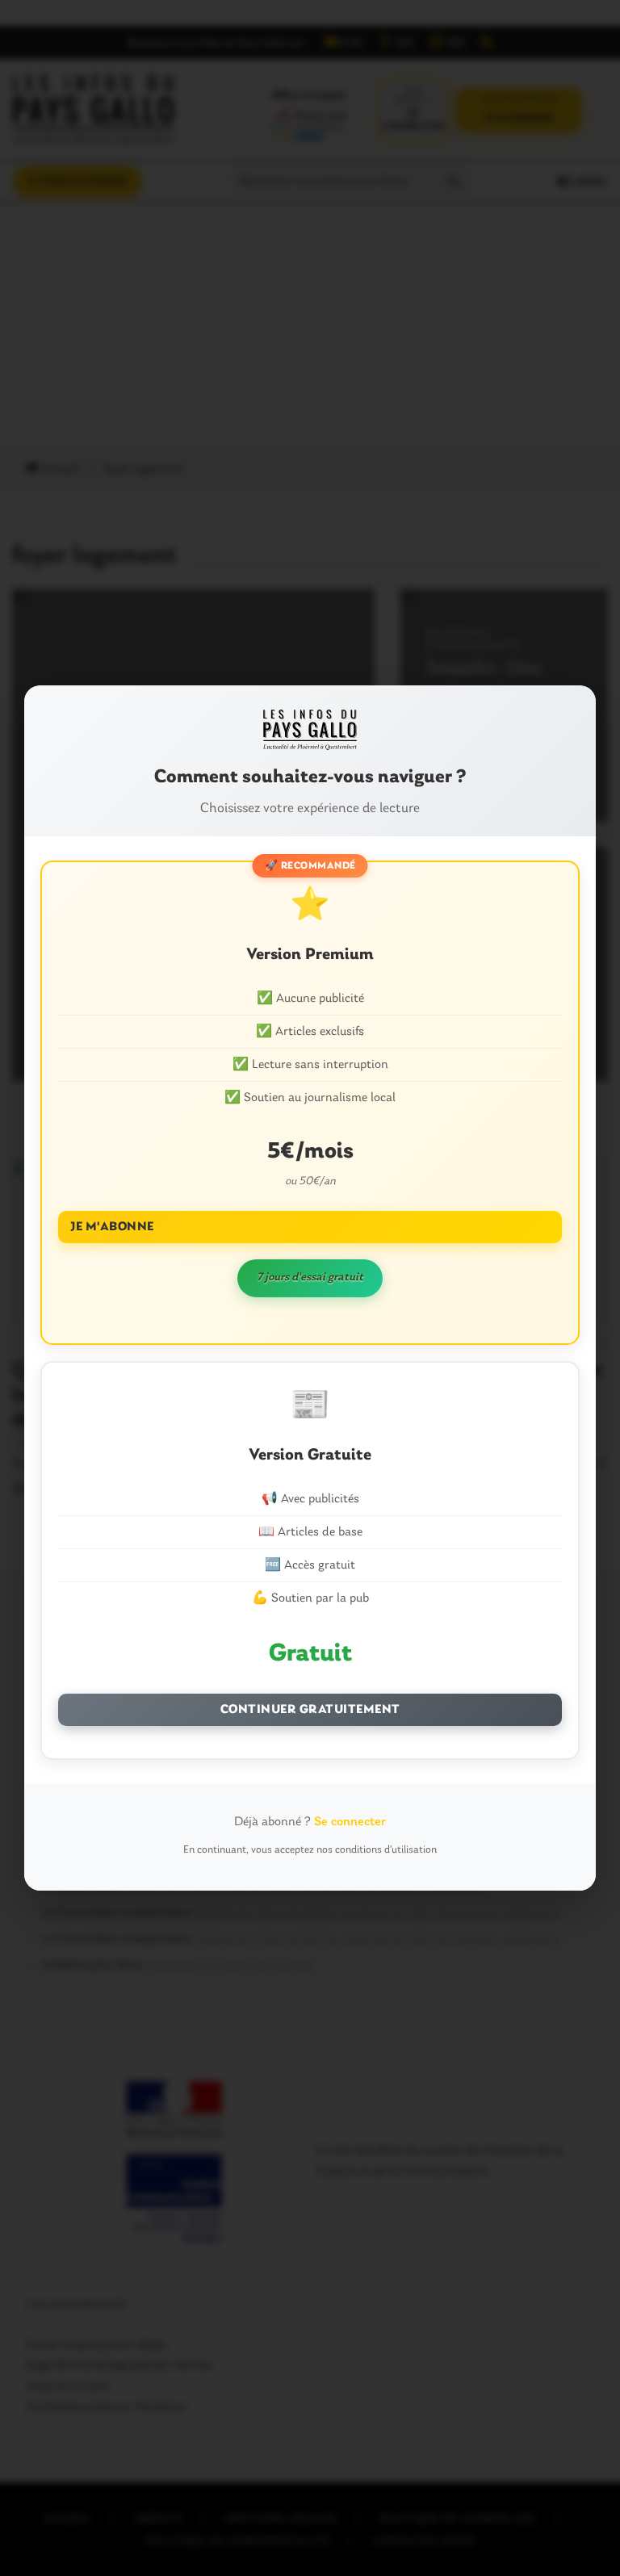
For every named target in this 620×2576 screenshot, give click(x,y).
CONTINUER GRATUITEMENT (310, 1710)
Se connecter (350, 1822)
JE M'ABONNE (112, 1227)
